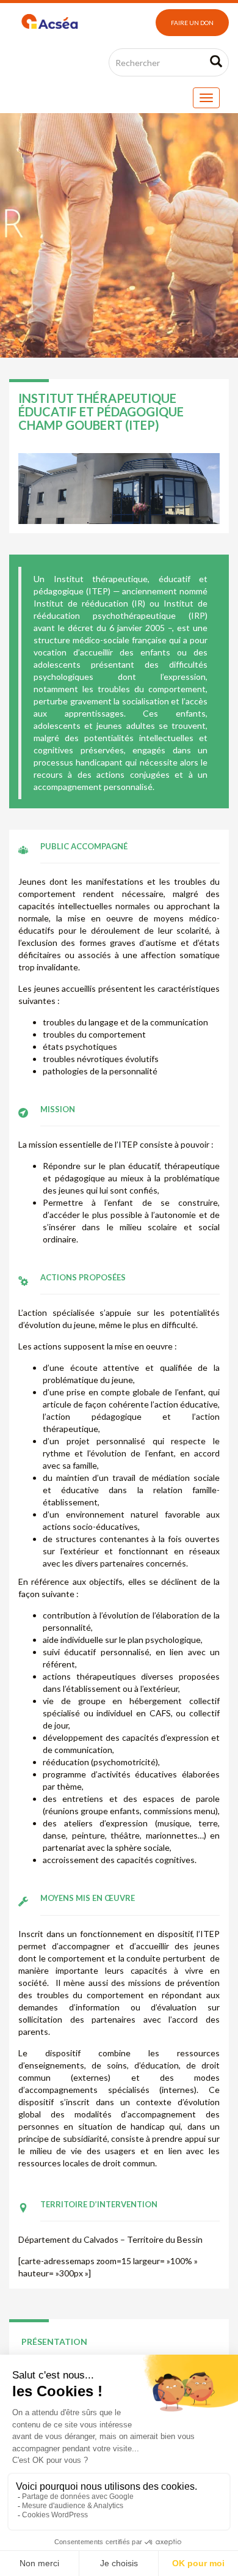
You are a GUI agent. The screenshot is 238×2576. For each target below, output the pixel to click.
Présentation (54, 2342)
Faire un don (192, 23)
